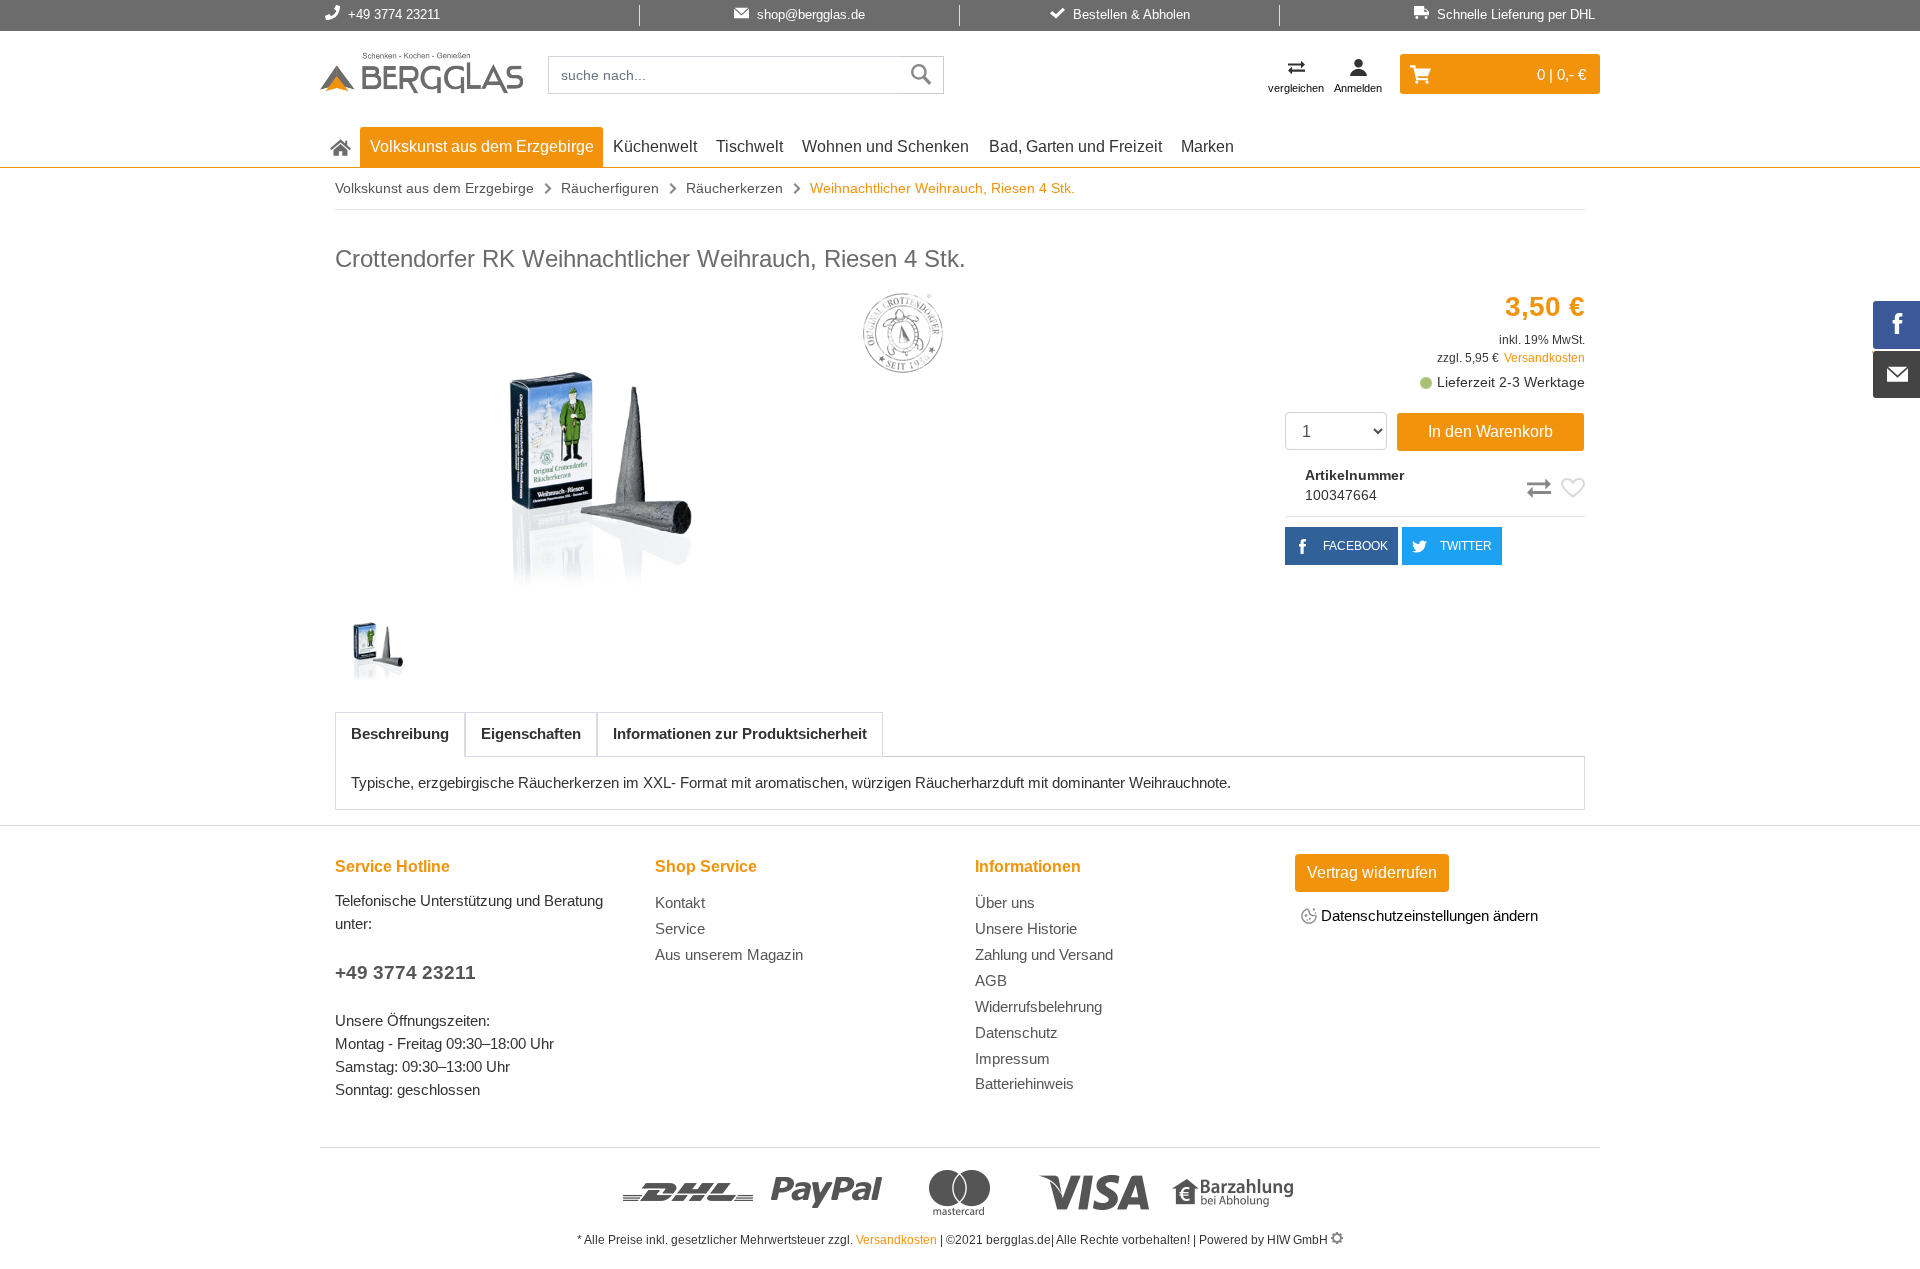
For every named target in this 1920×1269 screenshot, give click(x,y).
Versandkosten (1544, 358)
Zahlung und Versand (1044, 954)
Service (680, 928)
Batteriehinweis (1024, 1083)
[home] (340, 147)
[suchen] (921, 75)
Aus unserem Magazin (729, 954)
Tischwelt (749, 146)
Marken (1207, 146)
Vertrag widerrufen (1372, 872)
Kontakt (680, 902)
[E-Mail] (1897, 375)
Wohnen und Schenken (885, 146)
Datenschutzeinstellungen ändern (1427, 915)
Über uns (1005, 902)
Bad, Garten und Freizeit (1075, 146)
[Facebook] (1897, 325)
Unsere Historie (1026, 928)
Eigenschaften (531, 733)
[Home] (421, 76)
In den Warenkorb (1490, 431)
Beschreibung (400, 733)
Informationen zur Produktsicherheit (740, 733)
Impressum (1012, 1058)
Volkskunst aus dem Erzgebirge (482, 146)
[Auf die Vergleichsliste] (1542, 485)
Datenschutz (1016, 1032)
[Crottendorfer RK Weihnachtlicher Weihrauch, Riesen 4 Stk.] (591, 442)
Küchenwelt (655, 146)
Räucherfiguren (610, 188)
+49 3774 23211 (405, 972)
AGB (991, 980)
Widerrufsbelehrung (1038, 1006)
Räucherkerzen (734, 188)
